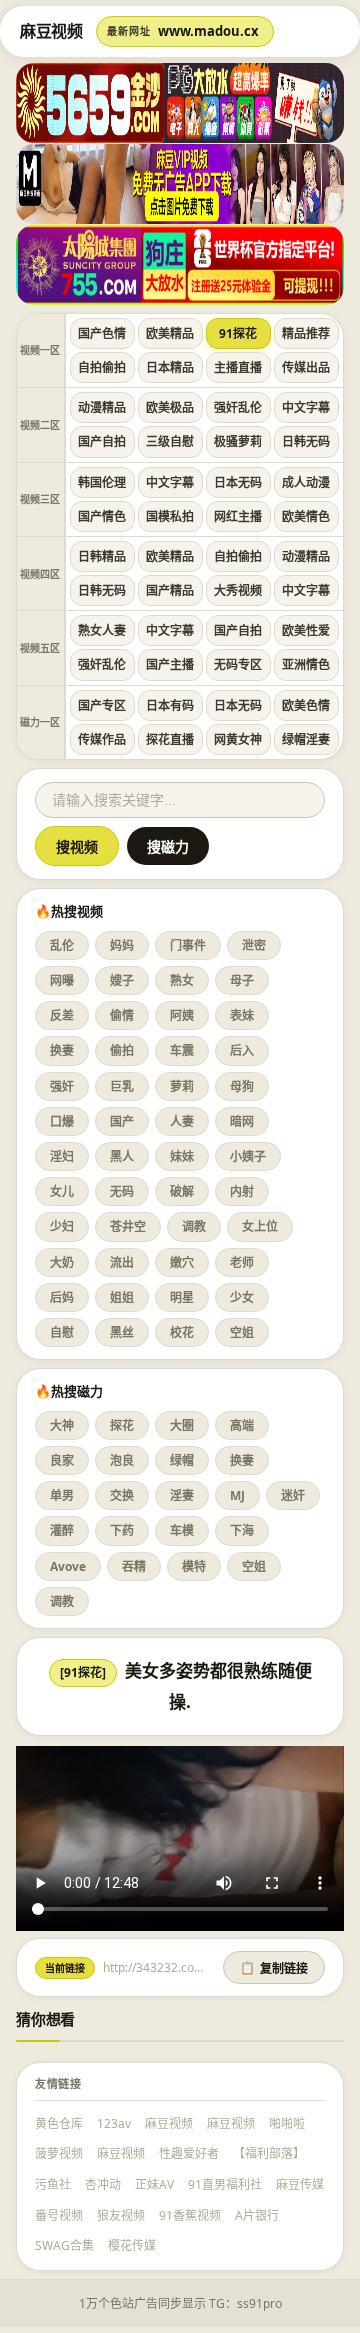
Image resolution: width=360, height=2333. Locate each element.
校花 (182, 1332)
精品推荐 (306, 333)
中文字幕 (306, 407)
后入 (242, 1050)
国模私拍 (170, 516)
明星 (182, 1297)
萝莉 (182, 1086)
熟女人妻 (102, 630)
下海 (242, 1530)
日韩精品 (102, 556)
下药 (122, 1530)
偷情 (122, 1015)
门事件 (188, 945)
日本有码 (170, 705)
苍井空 (128, 1226)
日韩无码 (306, 441)
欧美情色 (306, 516)
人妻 (182, 1121)
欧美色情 (306, 705)
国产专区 (102, 705)
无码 (122, 1191)
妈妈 (122, 945)
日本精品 (170, 367)
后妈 (62, 1297)
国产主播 (170, 664)
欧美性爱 (306, 630)
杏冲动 (103, 2184)
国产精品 (170, 590)
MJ (237, 1495)
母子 (242, 980)
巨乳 (122, 1086)
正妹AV (154, 2184)
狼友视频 (121, 2215)
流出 (122, 1262)
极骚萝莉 (238, 441)
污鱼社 (53, 2184)
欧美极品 (170, 407)
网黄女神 (238, 739)
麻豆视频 (169, 2123)
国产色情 (102, 333)
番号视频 (59, 2215)
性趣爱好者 (189, 2153)
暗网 (242, 1121)
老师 (242, 1262)
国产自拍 (102, 441)
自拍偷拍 (102, 367)
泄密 (254, 945)
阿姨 (182, 1015)
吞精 (134, 1566)
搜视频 (77, 847)
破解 (182, 1191)
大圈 (182, 1425)
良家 (62, 1460)
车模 (182, 1530)
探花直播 (170, 739)
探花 (122, 1425)
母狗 (242, 1086)
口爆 (62, 1121)
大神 (62, 1425)
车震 (182, 1050)
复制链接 (274, 1969)
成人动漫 (306, 482)
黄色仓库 (59, 2123)
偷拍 (122, 1050)
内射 (242, 1191)
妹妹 (182, 1156)
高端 (242, 1425)
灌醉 (62, 1530)
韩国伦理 (102, 482)
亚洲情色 (306, 664)
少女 (242, 1297)
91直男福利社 (225, 2184)
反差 (62, 1015)
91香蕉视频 (190, 2215)
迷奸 (293, 1495)
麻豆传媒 (300, 2184)
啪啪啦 (287, 2123)
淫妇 (62, 1156)
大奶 (62, 1262)
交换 (122, 1495)
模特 (194, 1566)
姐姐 (122, 1297)
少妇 (62, 1226)
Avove (68, 1566)
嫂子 (122, 980)
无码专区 (238, 664)
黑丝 (122, 1332)
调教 (194, 1226)
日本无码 (238, 482)
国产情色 (102, 516)
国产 (122, 1121)
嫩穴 (182, 1262)
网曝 (62, 980)
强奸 (62, 1086)
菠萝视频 (59, 2153)
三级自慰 (170, 441)
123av (114, 2123)
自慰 (62, 1332)
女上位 (260, 1226)
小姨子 (248, 1156)
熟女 (182, 980)
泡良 (122, 1460)
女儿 (62, 1191)
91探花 (238, 333)
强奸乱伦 (238, 407)
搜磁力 (168, 847)
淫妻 (182, 1495)
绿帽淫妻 (306, 739)
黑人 (122, 1156)
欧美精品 (170, 333)
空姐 (242, 1332)
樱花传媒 (132, 2245)
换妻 (62, 1050)
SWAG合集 (64, 2245)
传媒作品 (102, 739)
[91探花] (83, 1672)
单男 (62, 1495)
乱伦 (62, 945)
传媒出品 (306, 367)
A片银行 (257, 2215)
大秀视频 (238, 590)
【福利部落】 (269, 2153)
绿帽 (182, 1460)
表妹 (242, 1015)
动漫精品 (102, 407)
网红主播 (238, 516)
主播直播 (238, 367)
